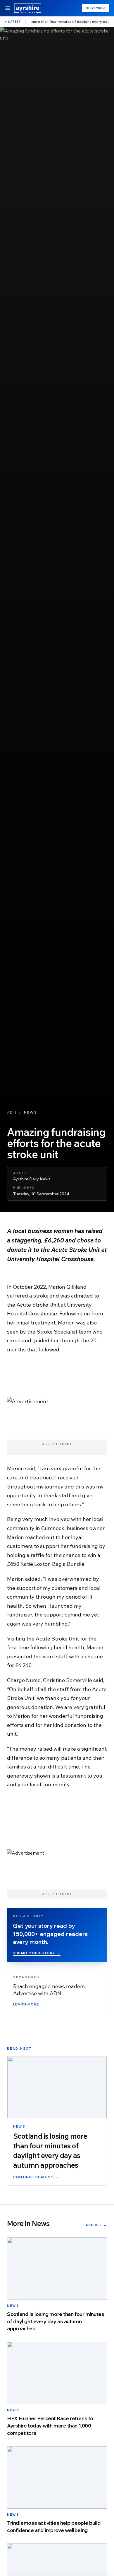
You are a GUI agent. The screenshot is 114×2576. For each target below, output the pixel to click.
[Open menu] (8, 8)
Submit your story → (37, 1953)
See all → (96, 2225)
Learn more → (29, 2004)
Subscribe (96, 8)
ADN (12, 1112)
